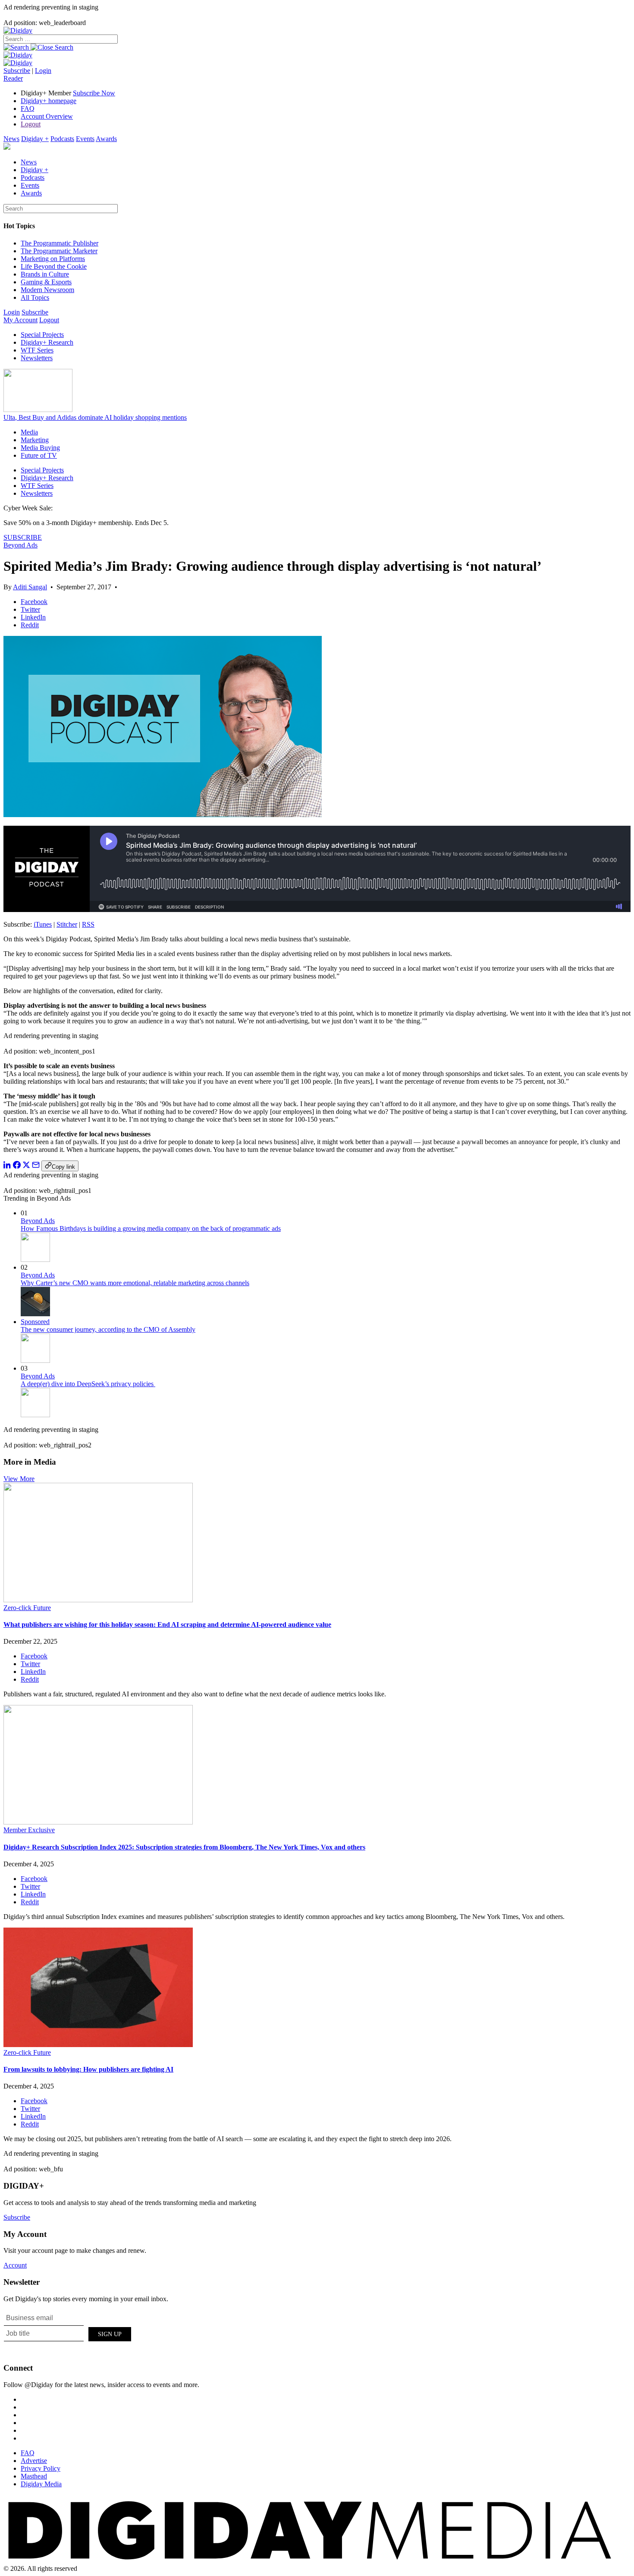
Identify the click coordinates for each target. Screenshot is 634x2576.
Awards (106, 139)
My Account (20, 320)
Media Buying (40, 448)
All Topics (35, 297)
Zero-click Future (27, 1608)
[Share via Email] (36, 1166)
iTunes (43, 924)
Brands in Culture (45, 274)
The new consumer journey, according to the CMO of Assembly (108, 1329)
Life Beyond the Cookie (54, 266)
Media (29, 432)
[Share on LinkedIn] (7, 1166)
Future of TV (39, 455)
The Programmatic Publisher (60, 243)
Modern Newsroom (47, 290)
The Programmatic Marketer (59, 251)
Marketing (35, 440)
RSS (88, 924)
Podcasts (62, 139)
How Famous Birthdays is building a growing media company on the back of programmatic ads (151, 1228)
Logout (31, 124)
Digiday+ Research (47, 342)
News (11, 139)
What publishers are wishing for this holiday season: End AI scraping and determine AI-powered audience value (167, 1625)
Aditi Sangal (30, 587)
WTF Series (37, 350)
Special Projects (42, 335)
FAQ (28, 109)
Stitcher (67, 924)
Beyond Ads (20, 545)
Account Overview (47, 116)
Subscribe (17, 71)
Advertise (34, 2461)
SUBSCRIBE (23, 537)
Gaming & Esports (46, 282)
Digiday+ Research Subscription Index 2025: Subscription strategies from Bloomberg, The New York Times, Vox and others (184, 1847)
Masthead (34, 2476)
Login (43, 71)
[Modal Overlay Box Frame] (68, 2333)
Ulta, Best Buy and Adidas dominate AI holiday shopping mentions (95, 417)
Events (85, 139)
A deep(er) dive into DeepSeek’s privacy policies (88, 1384)
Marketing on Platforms (53, 259)
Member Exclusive (29, 1830)
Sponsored (35, 1322)
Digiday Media (41, 2484)
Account (15, 2265)
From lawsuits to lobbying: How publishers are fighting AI (88, 2069)
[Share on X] (26, 1166)
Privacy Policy (41, 2468)
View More (19, 1479)
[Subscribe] (18, 63)
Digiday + (35, 139)
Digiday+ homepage (49, 101)
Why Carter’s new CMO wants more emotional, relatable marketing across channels (135, 1283)
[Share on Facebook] (17, 1166)
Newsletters (37, 358)
